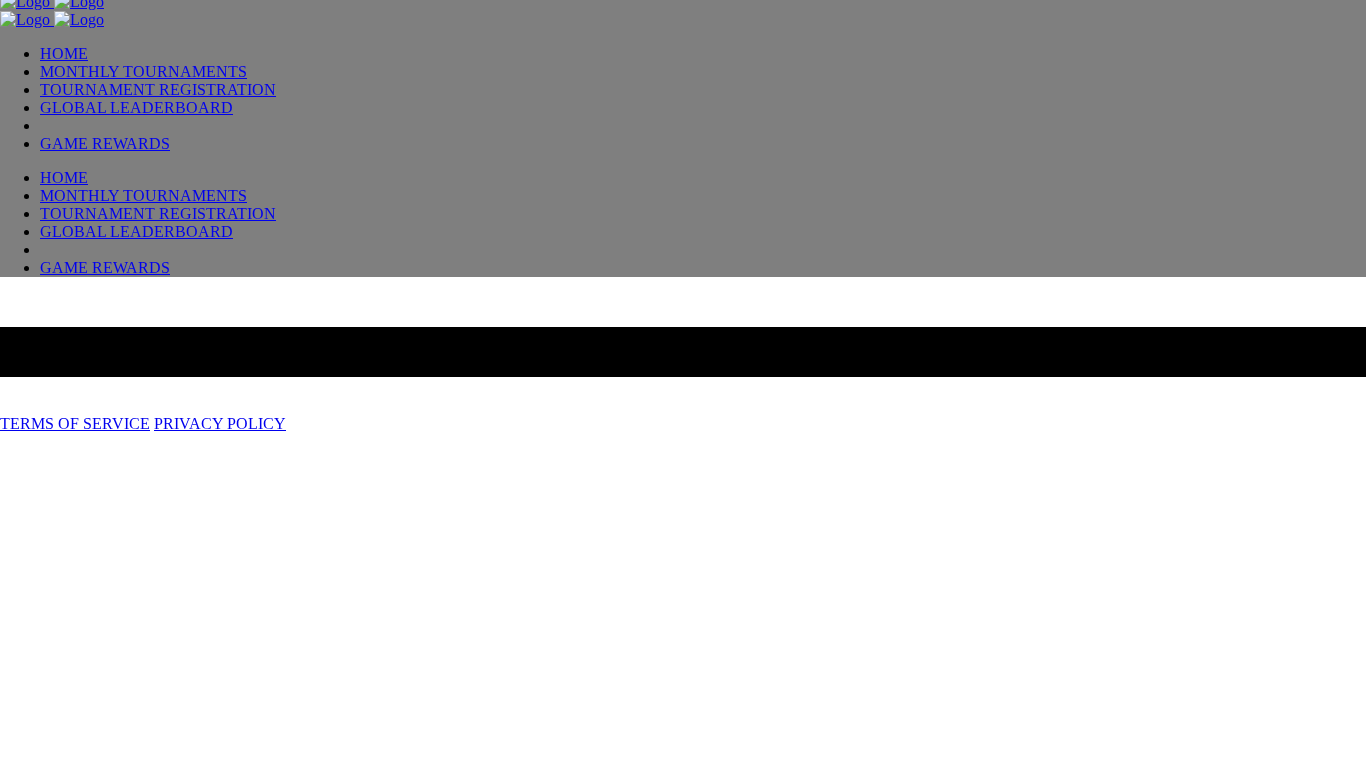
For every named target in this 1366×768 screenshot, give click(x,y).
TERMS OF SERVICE (75, 423)
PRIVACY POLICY (220, 423)
